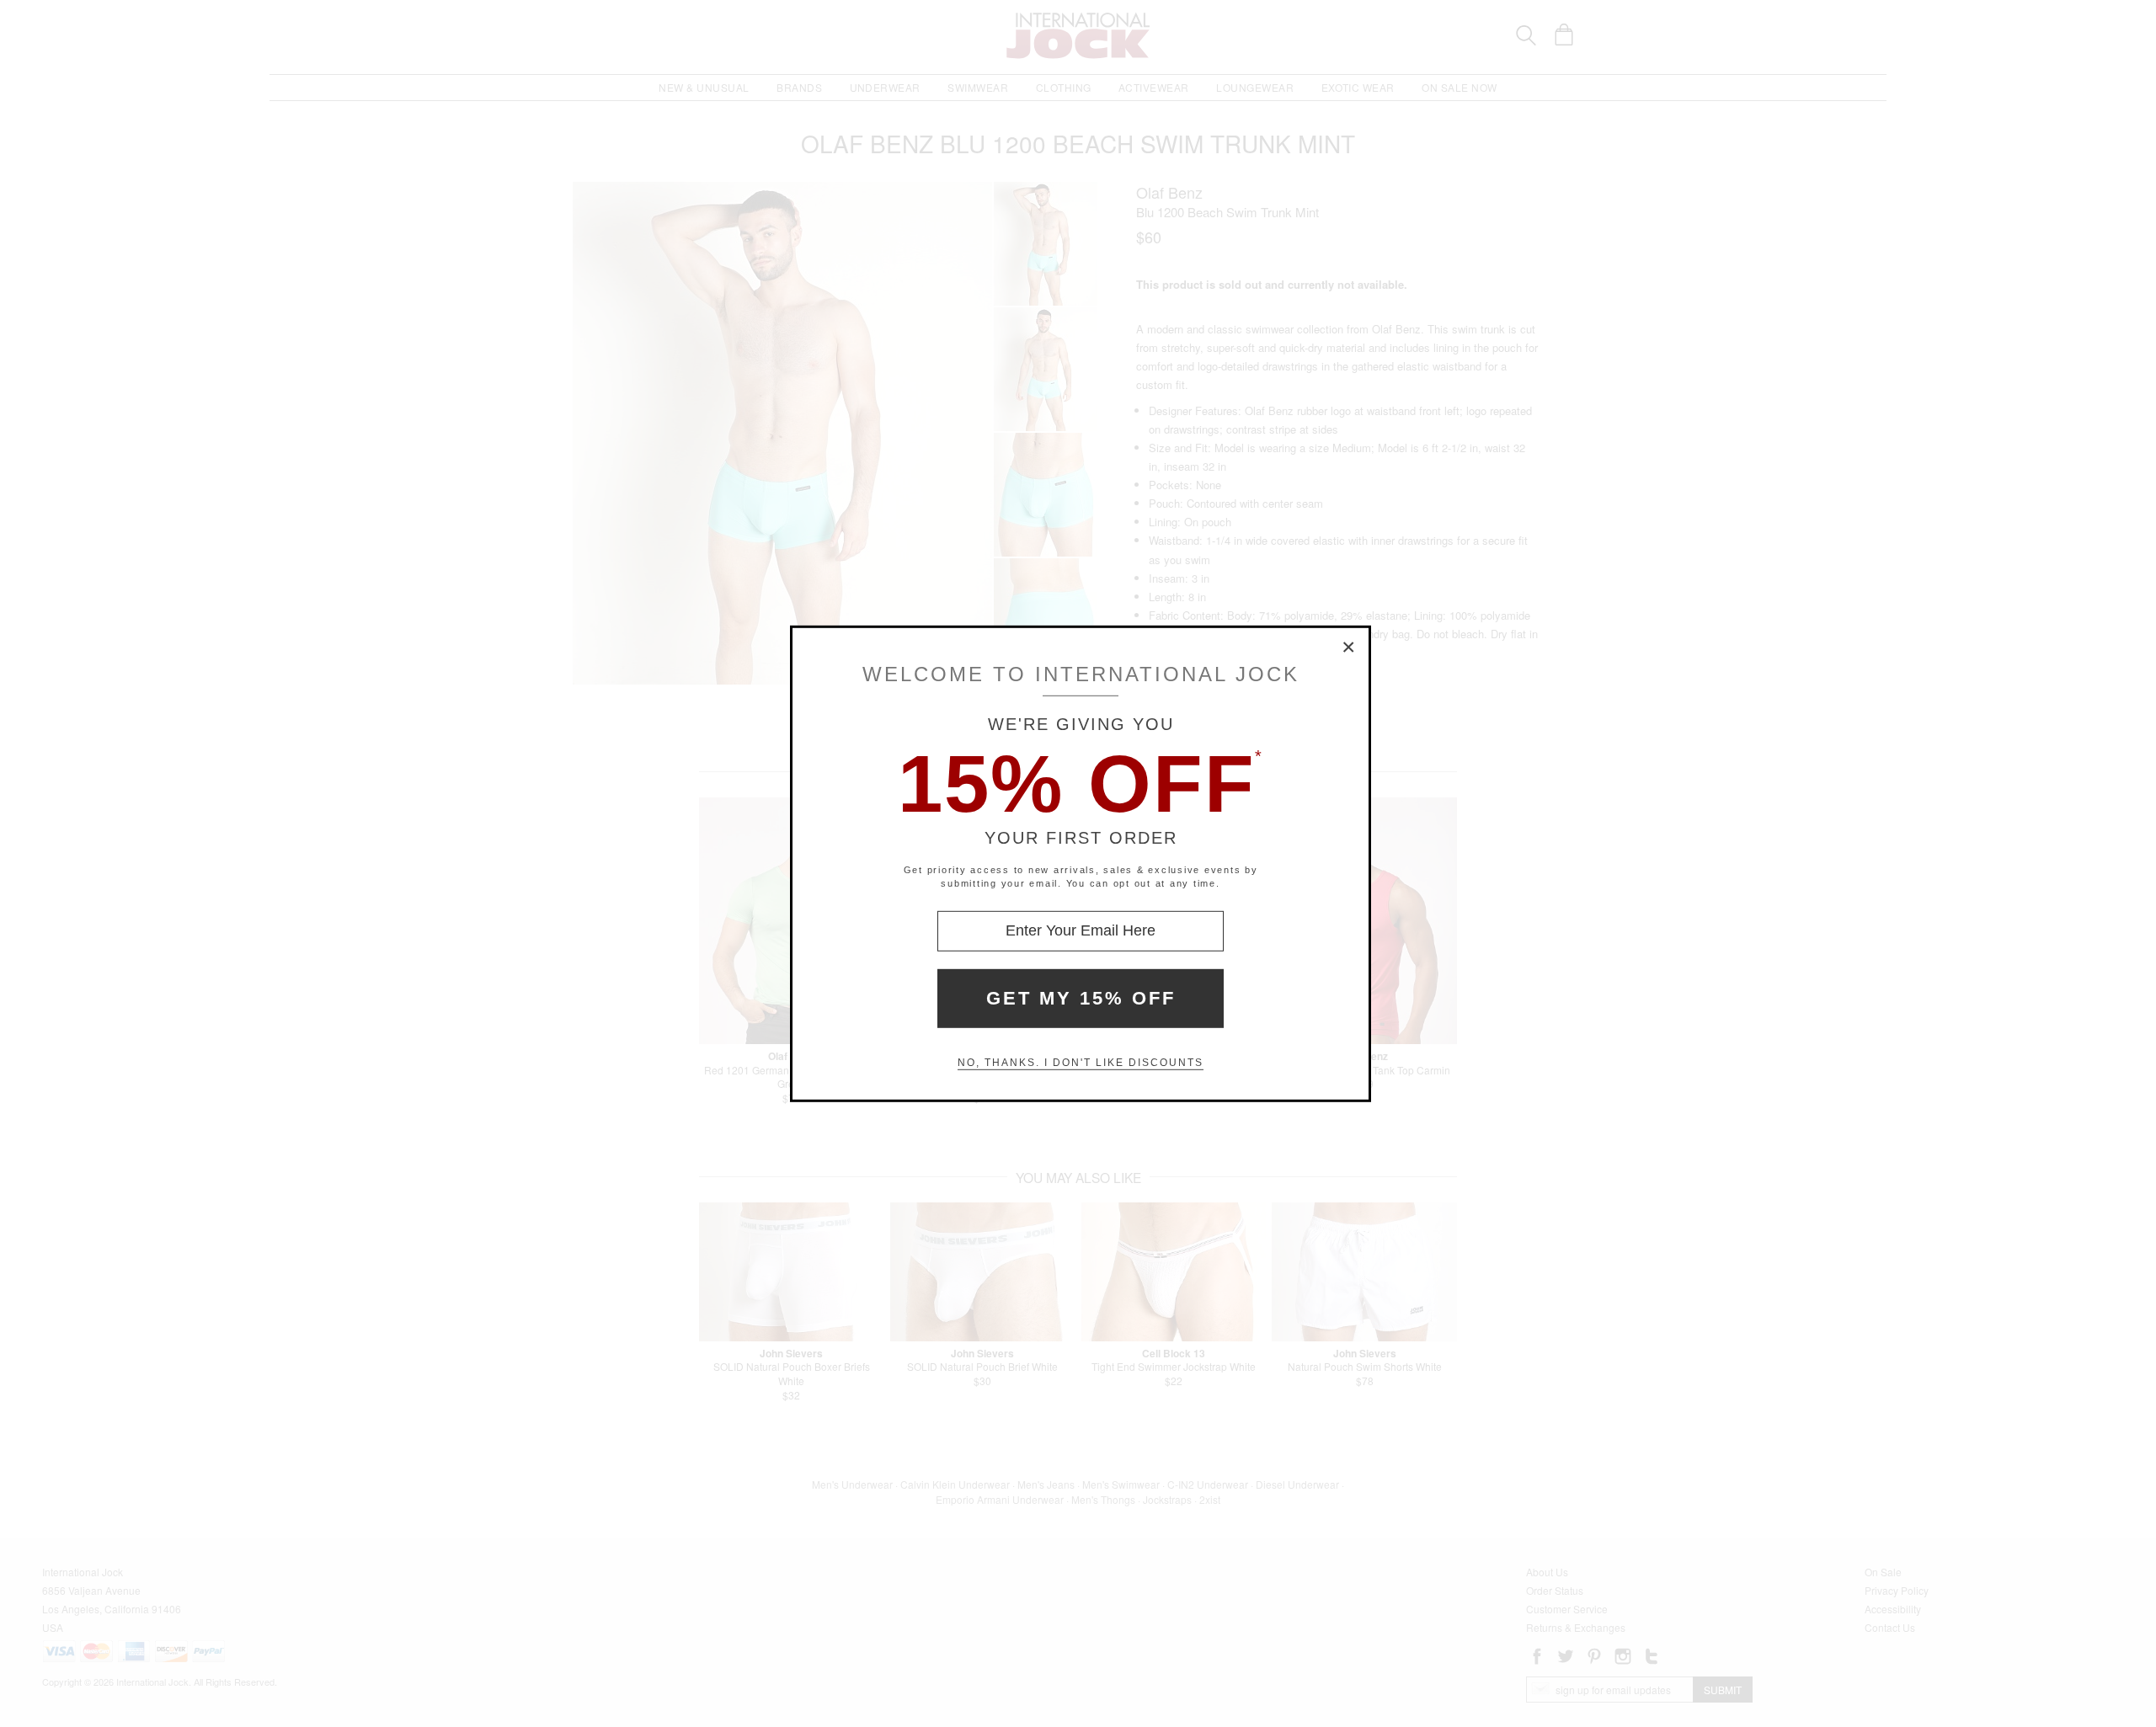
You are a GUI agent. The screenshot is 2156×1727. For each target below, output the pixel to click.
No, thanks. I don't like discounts (1081, 1063)
